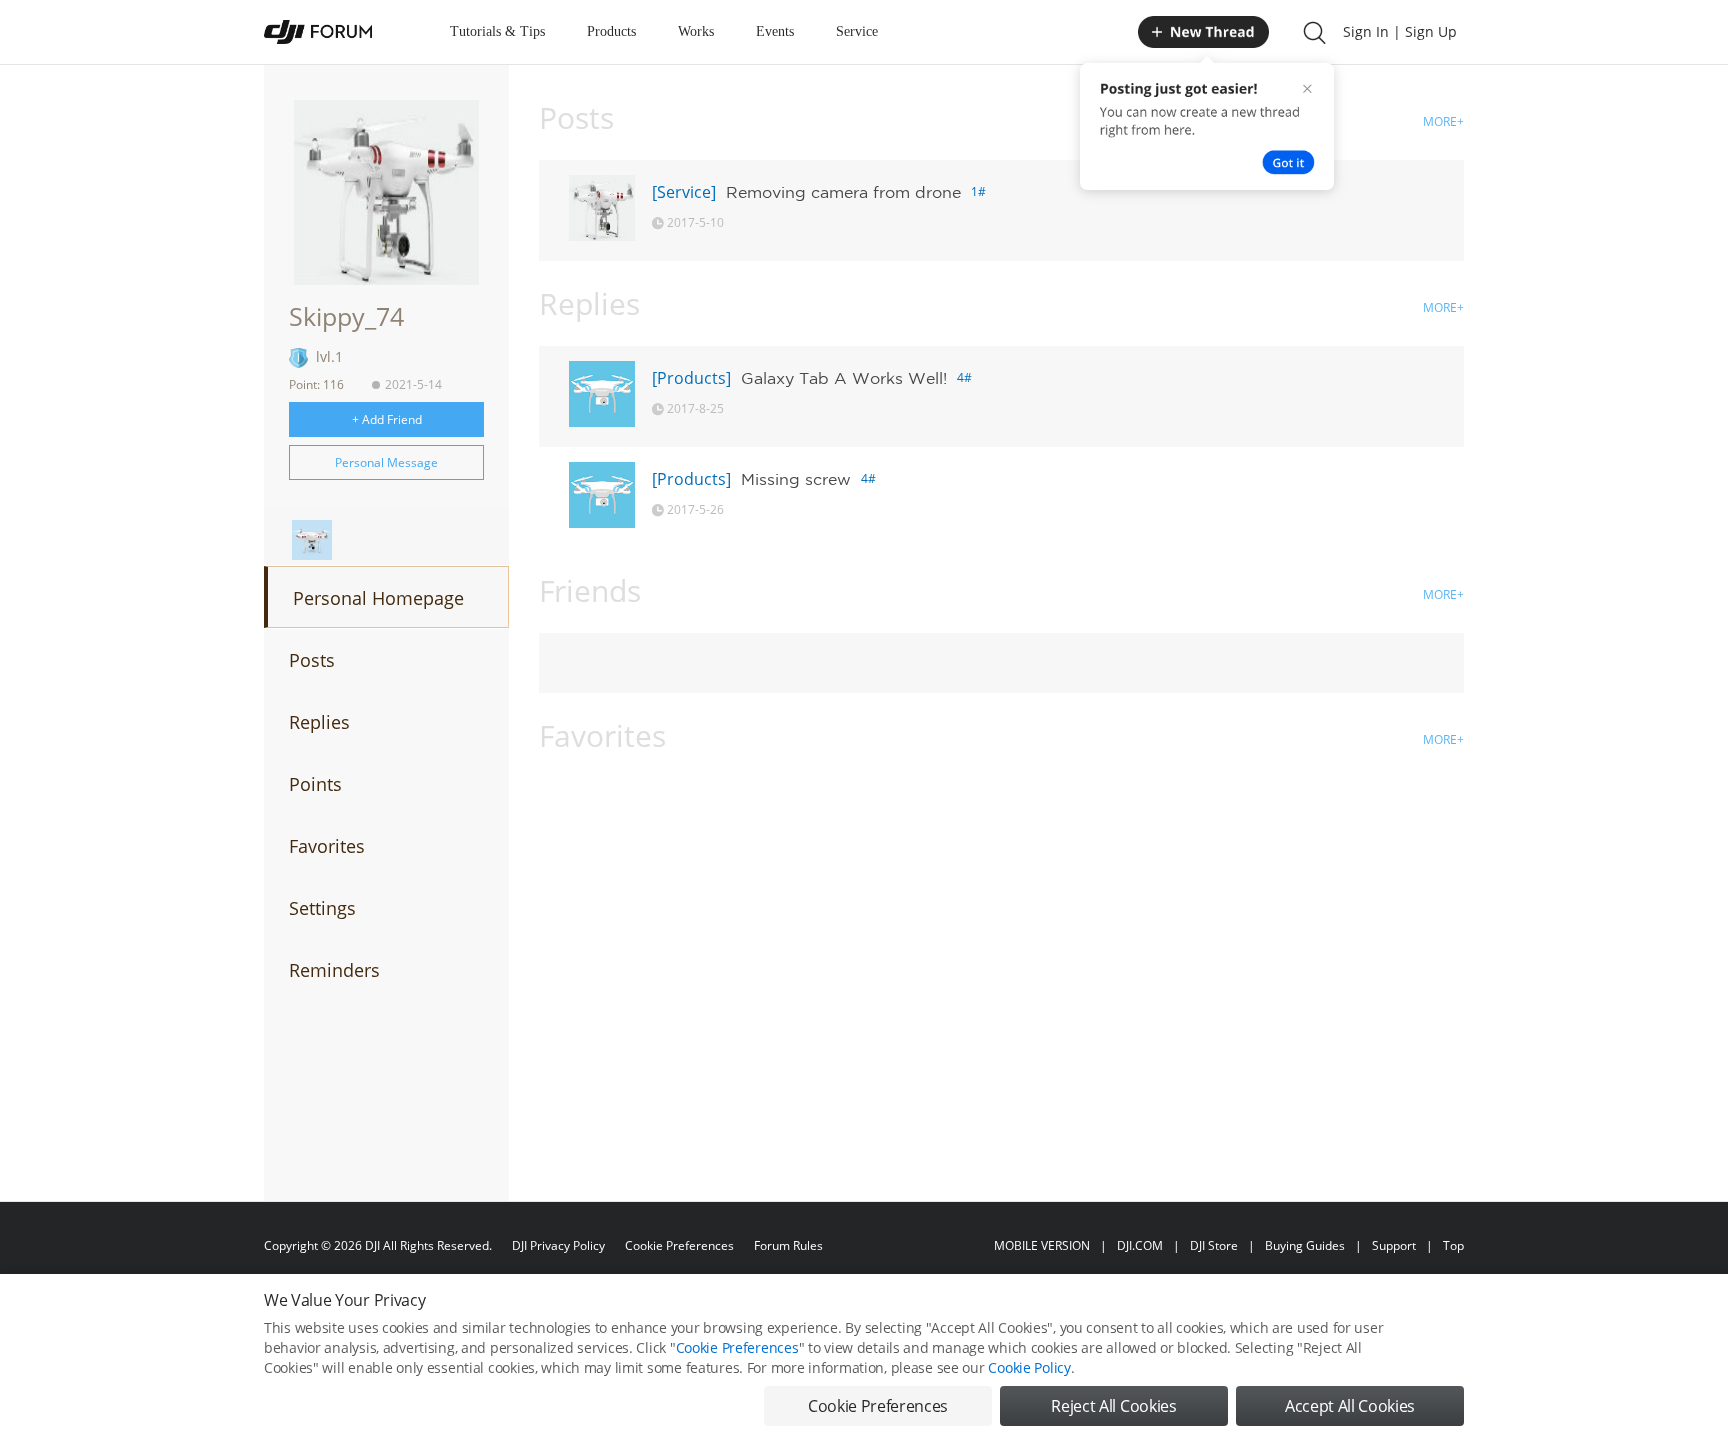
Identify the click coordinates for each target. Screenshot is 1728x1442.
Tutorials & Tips (497, 31)
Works (696, 31)
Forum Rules (788, 1245)
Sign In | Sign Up (1400, 31)
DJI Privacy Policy (558, 1245)
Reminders (334, 970)
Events (775, 31)
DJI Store (1214, 1245)
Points (315, 784)
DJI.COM (1140, 1245)
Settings (322, 908)
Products (611, 31)
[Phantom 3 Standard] (312, 540)
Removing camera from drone (843, 192)
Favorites (327, 846)
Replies (319, 722)
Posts (312, 660)
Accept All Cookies (1350, 1406)
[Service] (684, 192)
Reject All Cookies (1113, 1406)
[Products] (691, 378)
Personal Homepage (378, 598)
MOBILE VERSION (1042, 1245)
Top (1453, 1245)
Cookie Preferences (679, 1245)
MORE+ (1443, 121)
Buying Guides (1305, 1245)
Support (1394, 1245)
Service (857, 31)
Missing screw (796, 479)
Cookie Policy (1029, 1367)
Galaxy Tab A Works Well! (844, 378)
